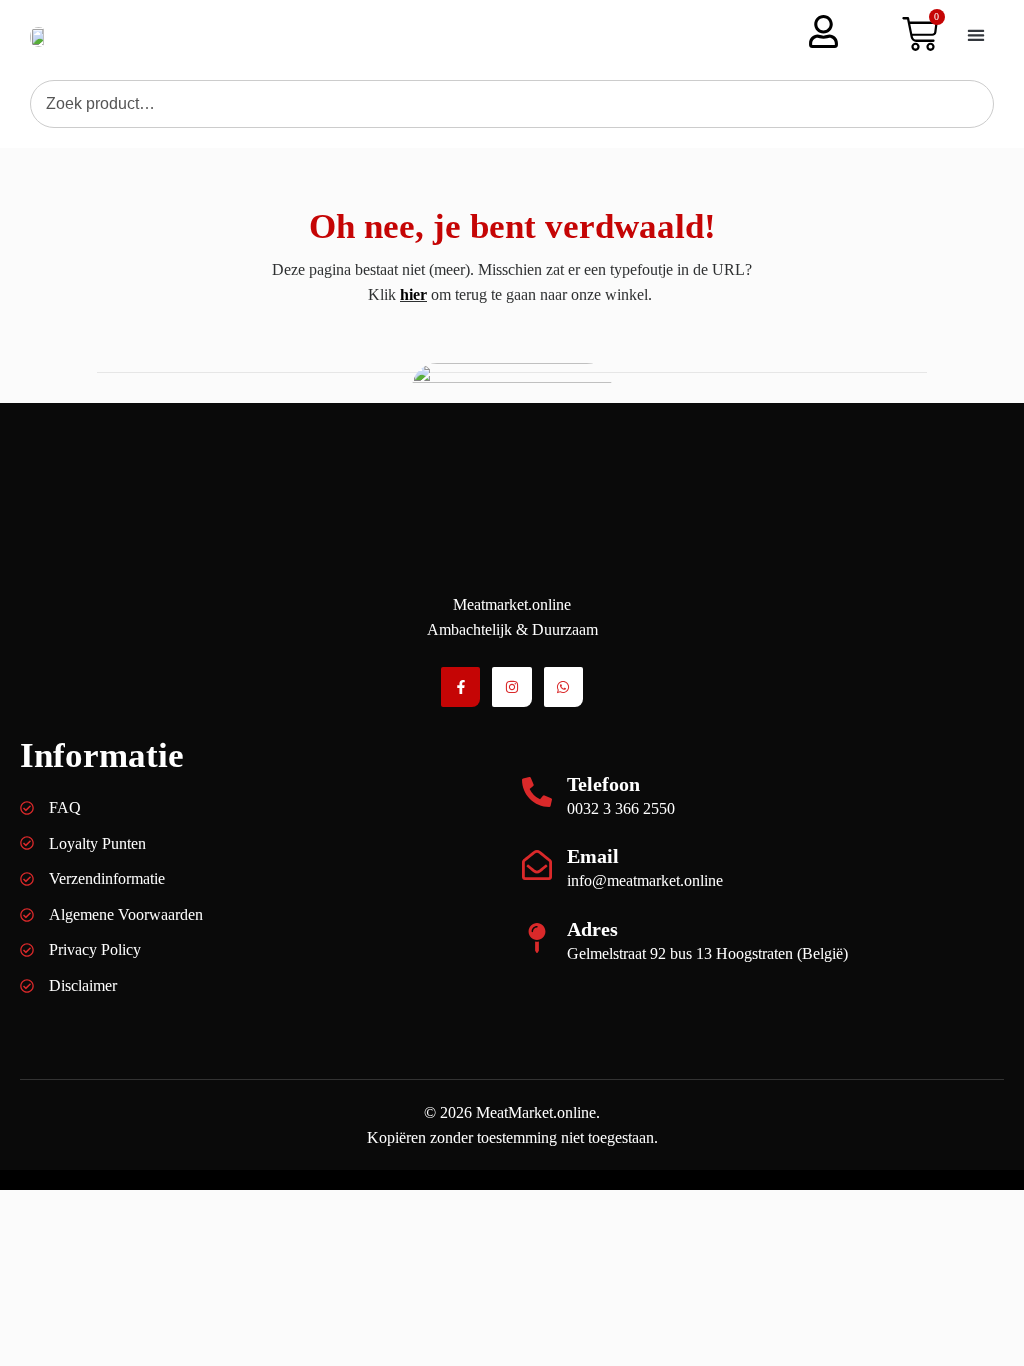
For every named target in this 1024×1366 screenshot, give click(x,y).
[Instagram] (511, 686)
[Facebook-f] (460, 686)
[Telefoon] (537, 792)
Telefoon (603, 784)
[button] (976, 35)
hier (413, 294)
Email (593, 856)
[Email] (537, 865)
